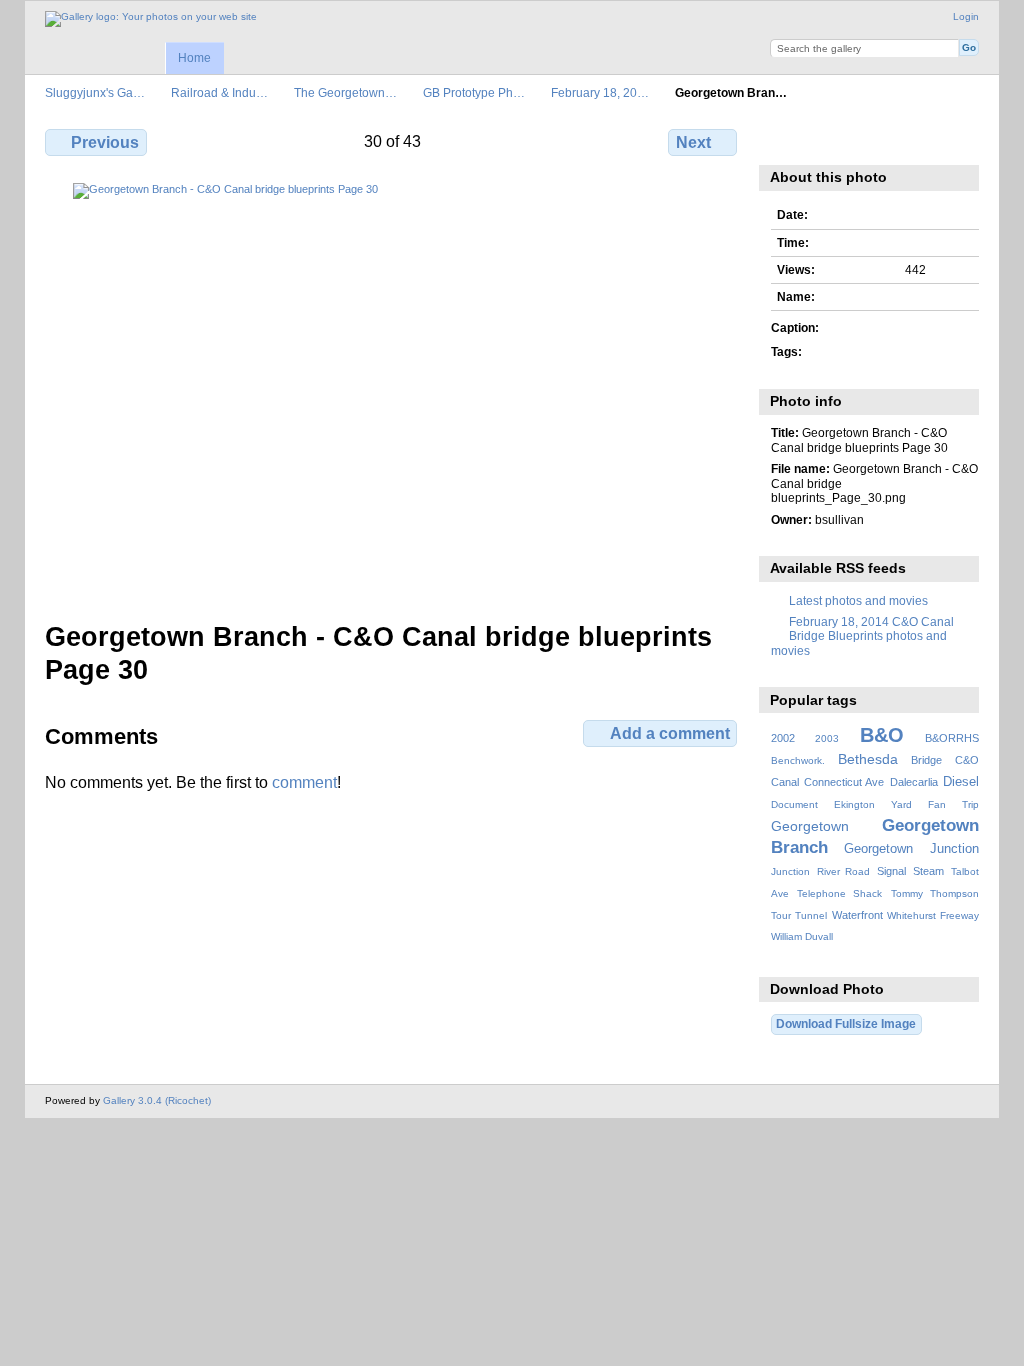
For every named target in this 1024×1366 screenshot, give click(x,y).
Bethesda (868, 759)
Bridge (926, 760)
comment (304, 782)
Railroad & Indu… (219, 92)
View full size (781, 140)
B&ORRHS (952, 738)
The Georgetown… (345, 92)
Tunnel (811, 915)
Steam (928, 871)
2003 (827, 738)
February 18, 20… (600, 92)
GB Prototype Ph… (474, 92)
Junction (790, 871)
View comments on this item (824, 140)
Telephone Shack (839, 893)
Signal (891, 871)
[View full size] (393, 390)
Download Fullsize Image (846, 1023)
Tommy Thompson (935, 893)
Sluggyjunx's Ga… (95, 92)
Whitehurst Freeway (933, 915)
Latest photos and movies (858, 600)
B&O (882, 735)
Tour (781, 915)
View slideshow (867, 140)
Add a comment (670, 733)
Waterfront (857, 915)
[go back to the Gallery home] (151, 19)
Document (794, 804)
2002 (783, 738)
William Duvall (802, 936)
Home (194, 58)
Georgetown (810, 826)
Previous (105, 142)
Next (693, 142)
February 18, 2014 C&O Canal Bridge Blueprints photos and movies (862, 636)
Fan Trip (953, 804)
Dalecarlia (914, 782)
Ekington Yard (873, 804)
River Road (844, 871)
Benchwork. (798, 760)
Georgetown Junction (911, 849)
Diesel (961, 782)
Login (966, 16)
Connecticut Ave (844, 782)
